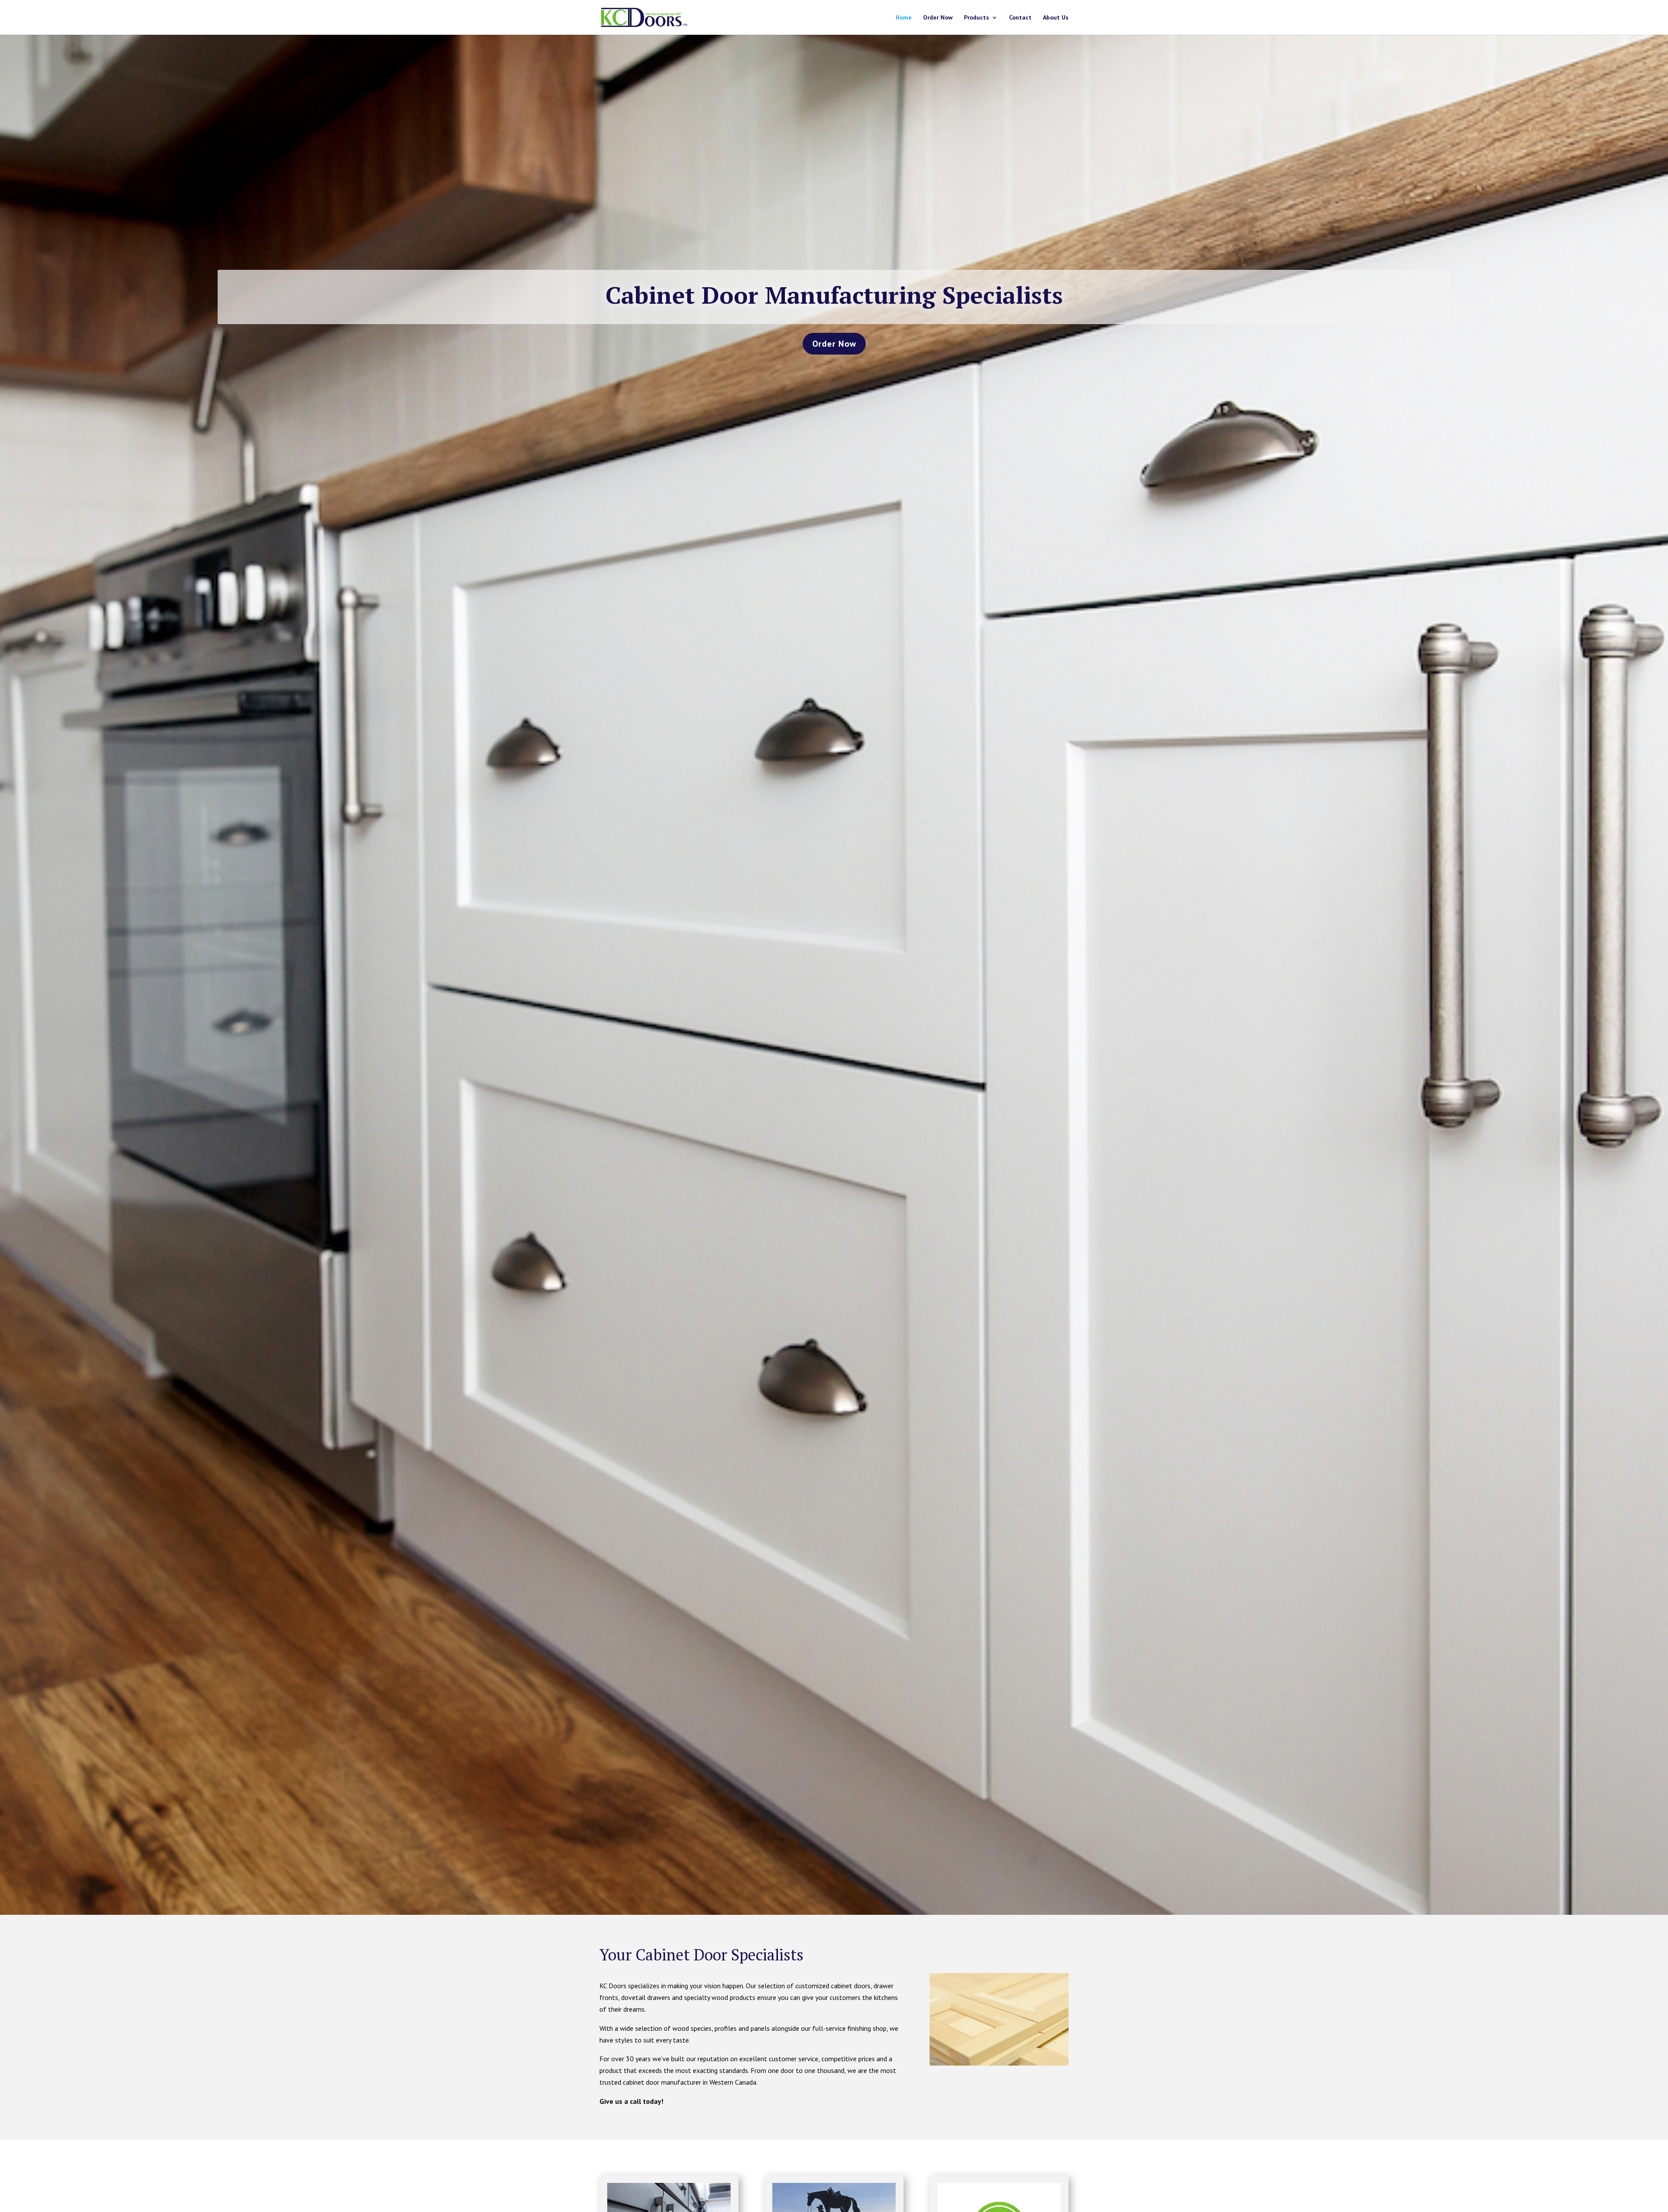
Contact (1020, 18)
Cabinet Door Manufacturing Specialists (834, 295)
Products (976, 18)
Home (904, 18)
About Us (1056, 18)
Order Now (938, 18)
